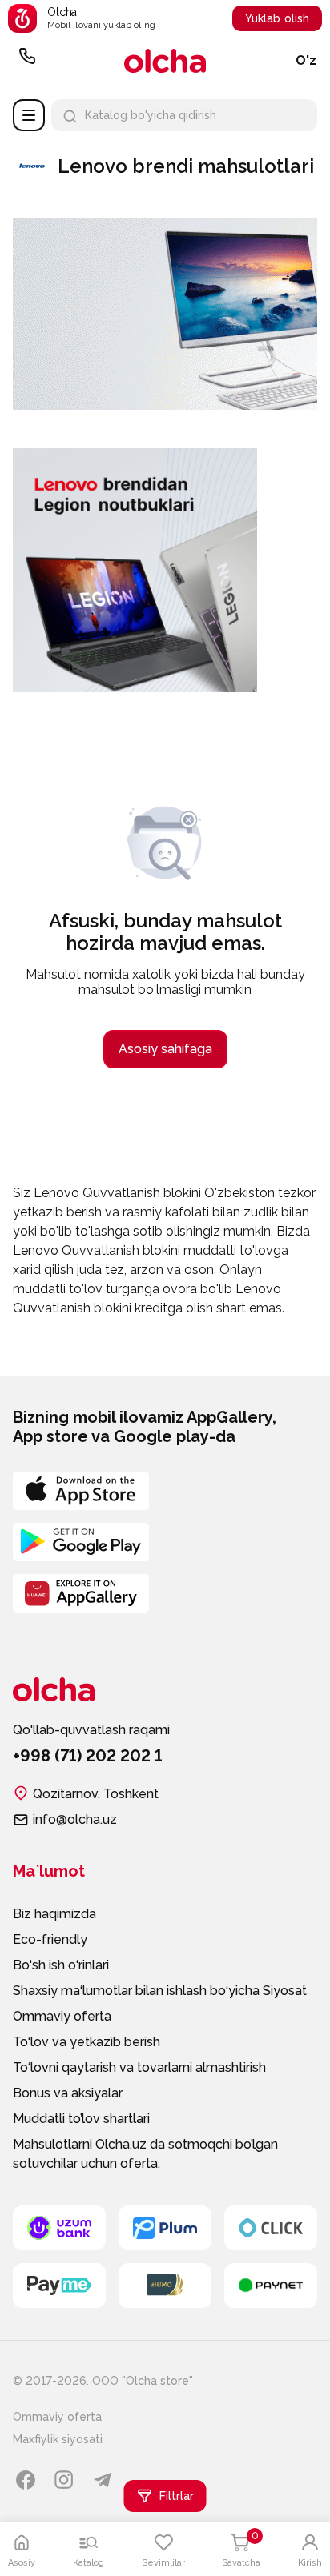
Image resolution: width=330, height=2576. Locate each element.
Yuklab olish (277, 18)
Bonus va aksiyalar (68, 2093)
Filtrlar (177, 2496)
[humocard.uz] (165, 2286)
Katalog (29, 115)
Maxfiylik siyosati (58, 2439)
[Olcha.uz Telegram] (103, 2480)
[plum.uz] (165, 2228)
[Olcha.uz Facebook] (26, 2480)
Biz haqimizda (54, 1914)
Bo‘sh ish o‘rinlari (61, 1965)
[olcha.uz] (165, 61)
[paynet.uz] (271, 2286)
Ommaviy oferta (62, 2016)
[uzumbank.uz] (59, 2228)
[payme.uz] (59, 2286)
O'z (306, 60)
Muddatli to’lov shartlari (81, 2119)
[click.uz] (271, 2228)
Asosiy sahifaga (165, 1049)
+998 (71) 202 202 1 (27, 61)
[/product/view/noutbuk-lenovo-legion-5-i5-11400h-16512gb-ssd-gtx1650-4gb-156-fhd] (135, 454)
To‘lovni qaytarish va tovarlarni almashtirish (139, 2067)
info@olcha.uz (75, 1819)
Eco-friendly (50, 1939)
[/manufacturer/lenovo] (165, 404)
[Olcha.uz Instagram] (64, 2480)
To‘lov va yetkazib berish (87, 2042)
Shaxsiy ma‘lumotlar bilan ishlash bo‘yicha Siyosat (160, 1991)
